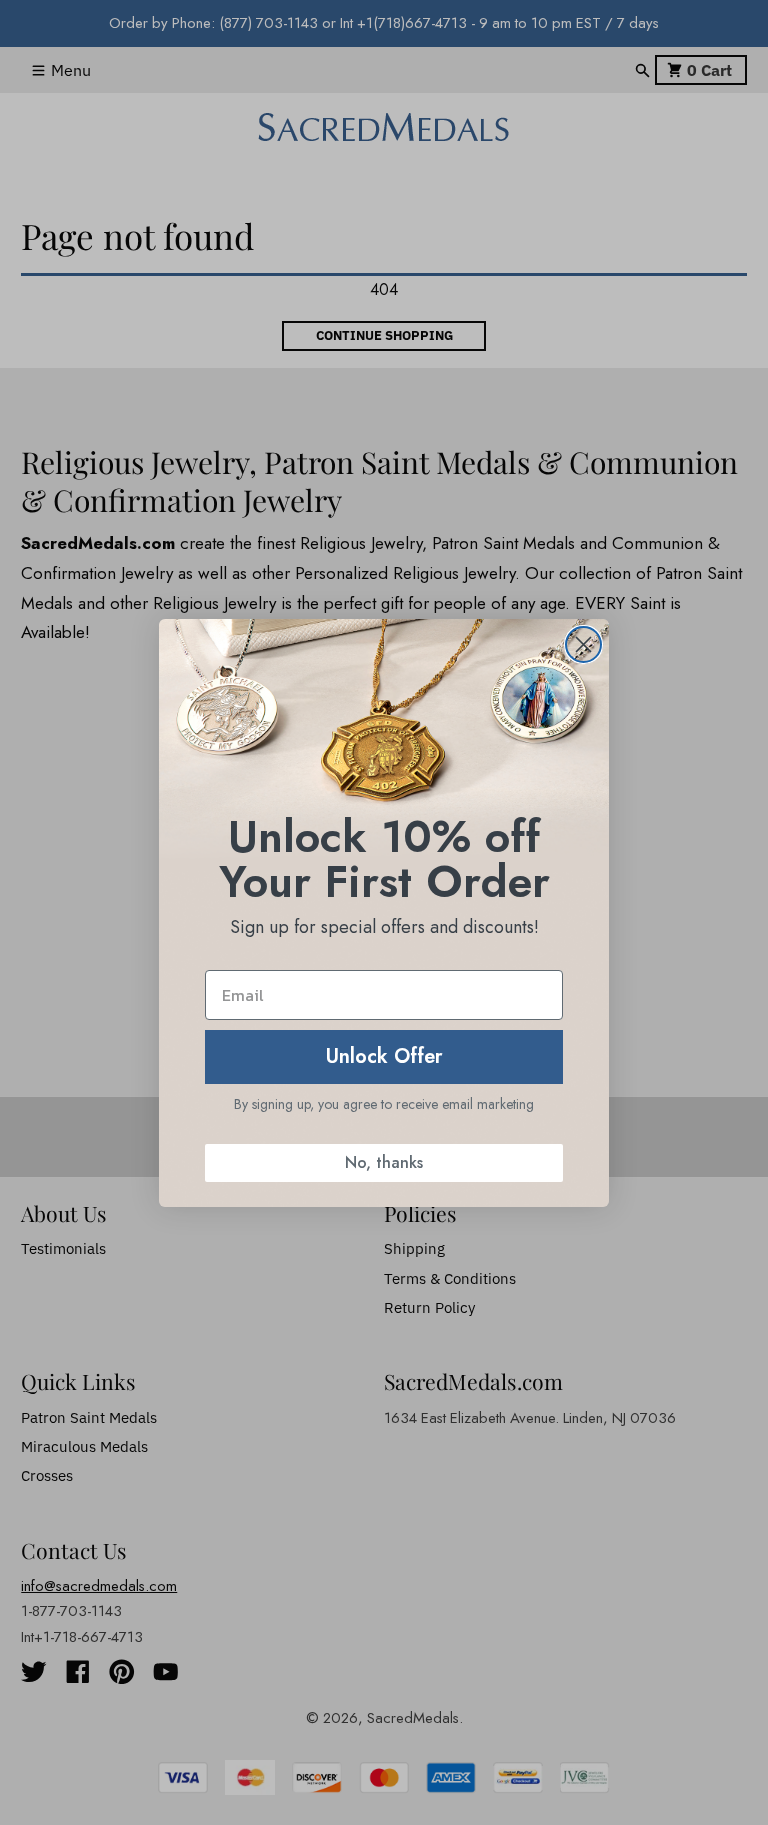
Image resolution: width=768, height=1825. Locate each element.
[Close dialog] (583, 644)
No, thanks (384, 1162)
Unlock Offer (384, 1056)
